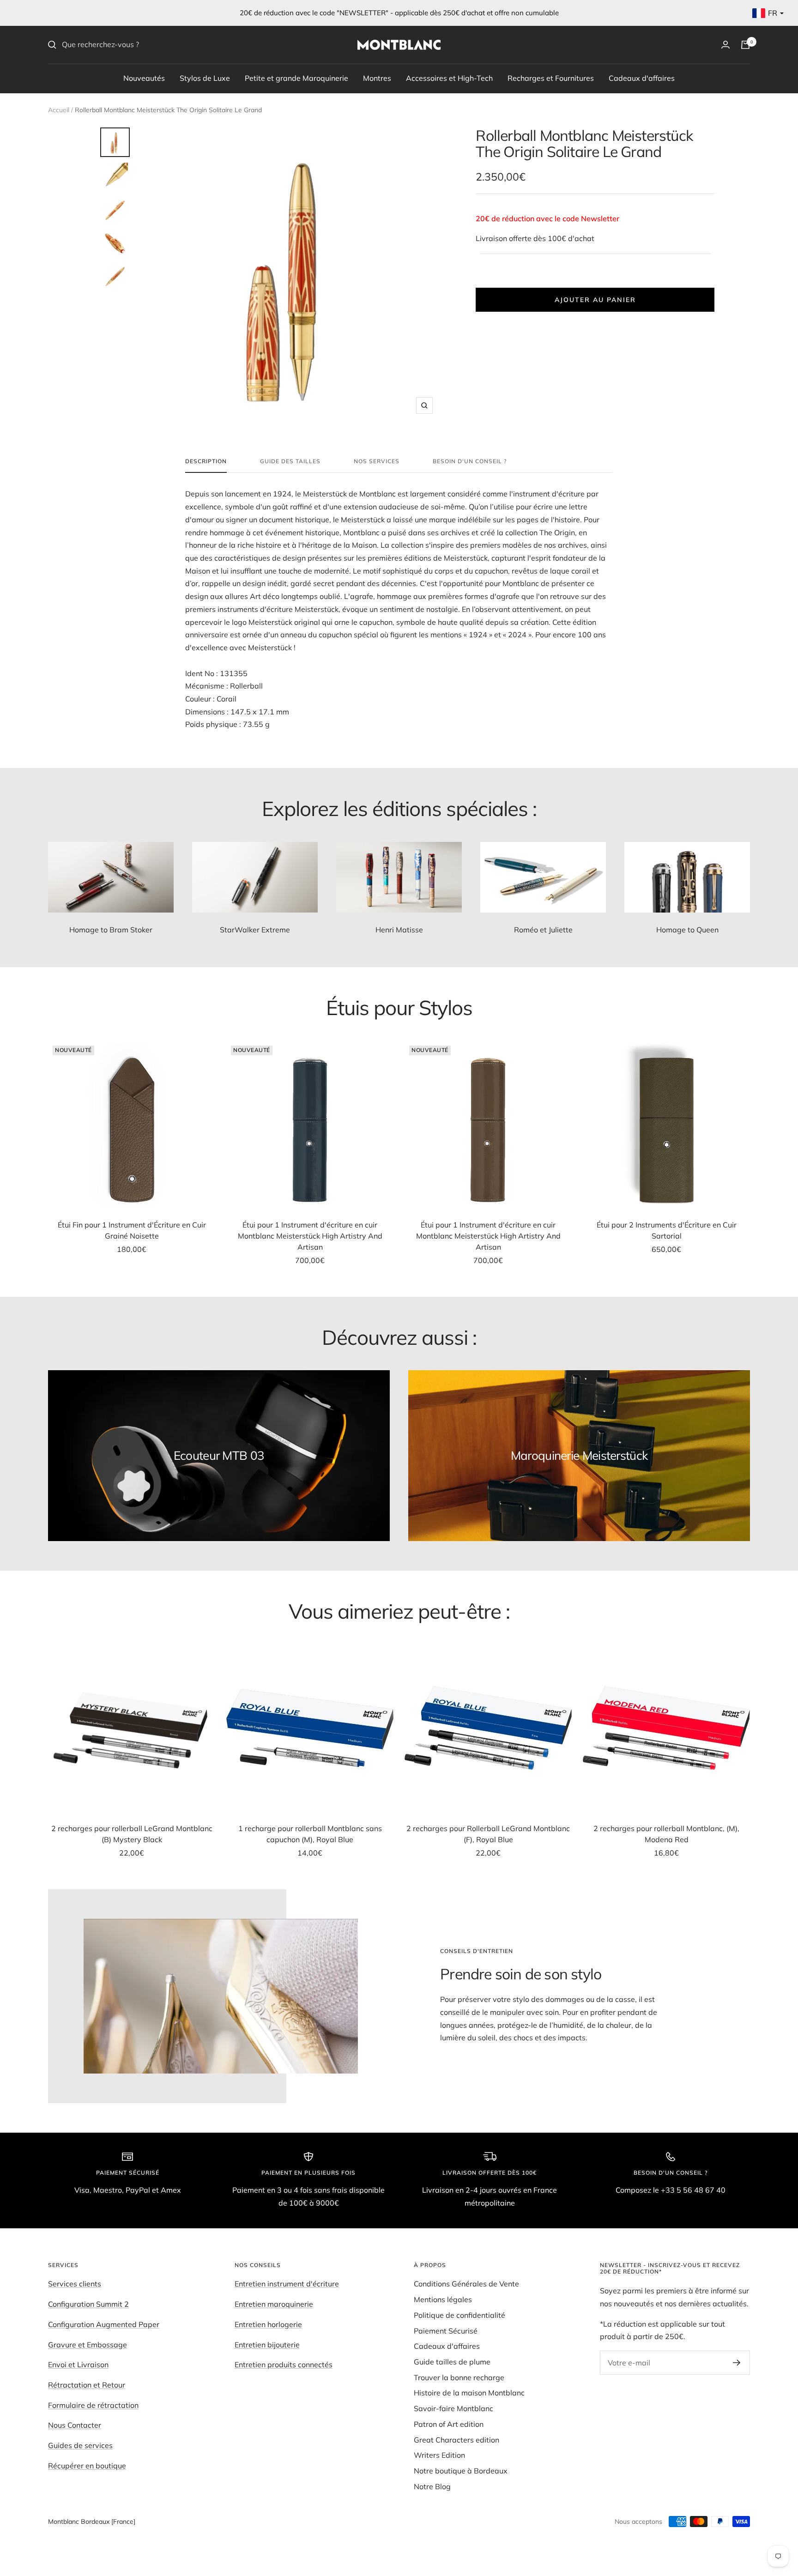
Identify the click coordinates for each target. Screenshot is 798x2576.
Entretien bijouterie (267, 2345)
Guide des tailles (290, 461)
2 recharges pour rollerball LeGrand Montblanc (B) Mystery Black (132, 1834)
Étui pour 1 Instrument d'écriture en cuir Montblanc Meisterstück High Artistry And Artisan (310, 1236)
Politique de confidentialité (459, 2315)
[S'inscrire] (737, 2363)
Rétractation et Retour (87, 2385)
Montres (377, 78)
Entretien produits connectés (284, 2364)
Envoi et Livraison (78, 2364)
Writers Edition (439, 2455)
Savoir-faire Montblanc (453, 2408)
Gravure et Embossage (88, 2345)
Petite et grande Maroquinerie (296, 78)
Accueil (59, 110)
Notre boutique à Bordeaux (461, 2471)
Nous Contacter (75, 2425)
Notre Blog (432, 2486)
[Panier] (745, 45)
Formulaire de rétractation (93, 2405)
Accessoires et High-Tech (449, 78)
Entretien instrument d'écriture (287, 2284)
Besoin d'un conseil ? (470, 461)
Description (206, 461)
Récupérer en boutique (87, 2466)
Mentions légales (443, 2299)
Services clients (75, 2284)
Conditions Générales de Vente (466, 2284)
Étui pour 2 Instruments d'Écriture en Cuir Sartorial (667, 1230)
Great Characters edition (456, 2440)
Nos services (377, 461)
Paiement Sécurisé (446, 2331)
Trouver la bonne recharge (459, 2377)
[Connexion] (725, 45)
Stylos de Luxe (205, 78)
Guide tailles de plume (452, 2362)
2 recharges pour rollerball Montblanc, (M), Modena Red (666, 1834)
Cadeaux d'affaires (642, 78)
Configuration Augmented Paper (104, 2324)
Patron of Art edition (449, 2424)
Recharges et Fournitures (551, 78)
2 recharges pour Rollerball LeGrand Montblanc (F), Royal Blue (488, 1834)
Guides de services (80, 2445)
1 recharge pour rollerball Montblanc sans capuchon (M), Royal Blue (310, 1834)
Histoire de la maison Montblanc (469, 2393)
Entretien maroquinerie (274, 2304)
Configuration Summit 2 (88, 2304)
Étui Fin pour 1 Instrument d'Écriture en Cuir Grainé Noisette (132, 1230)
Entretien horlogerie (268, 2324)
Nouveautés (144, 78)
